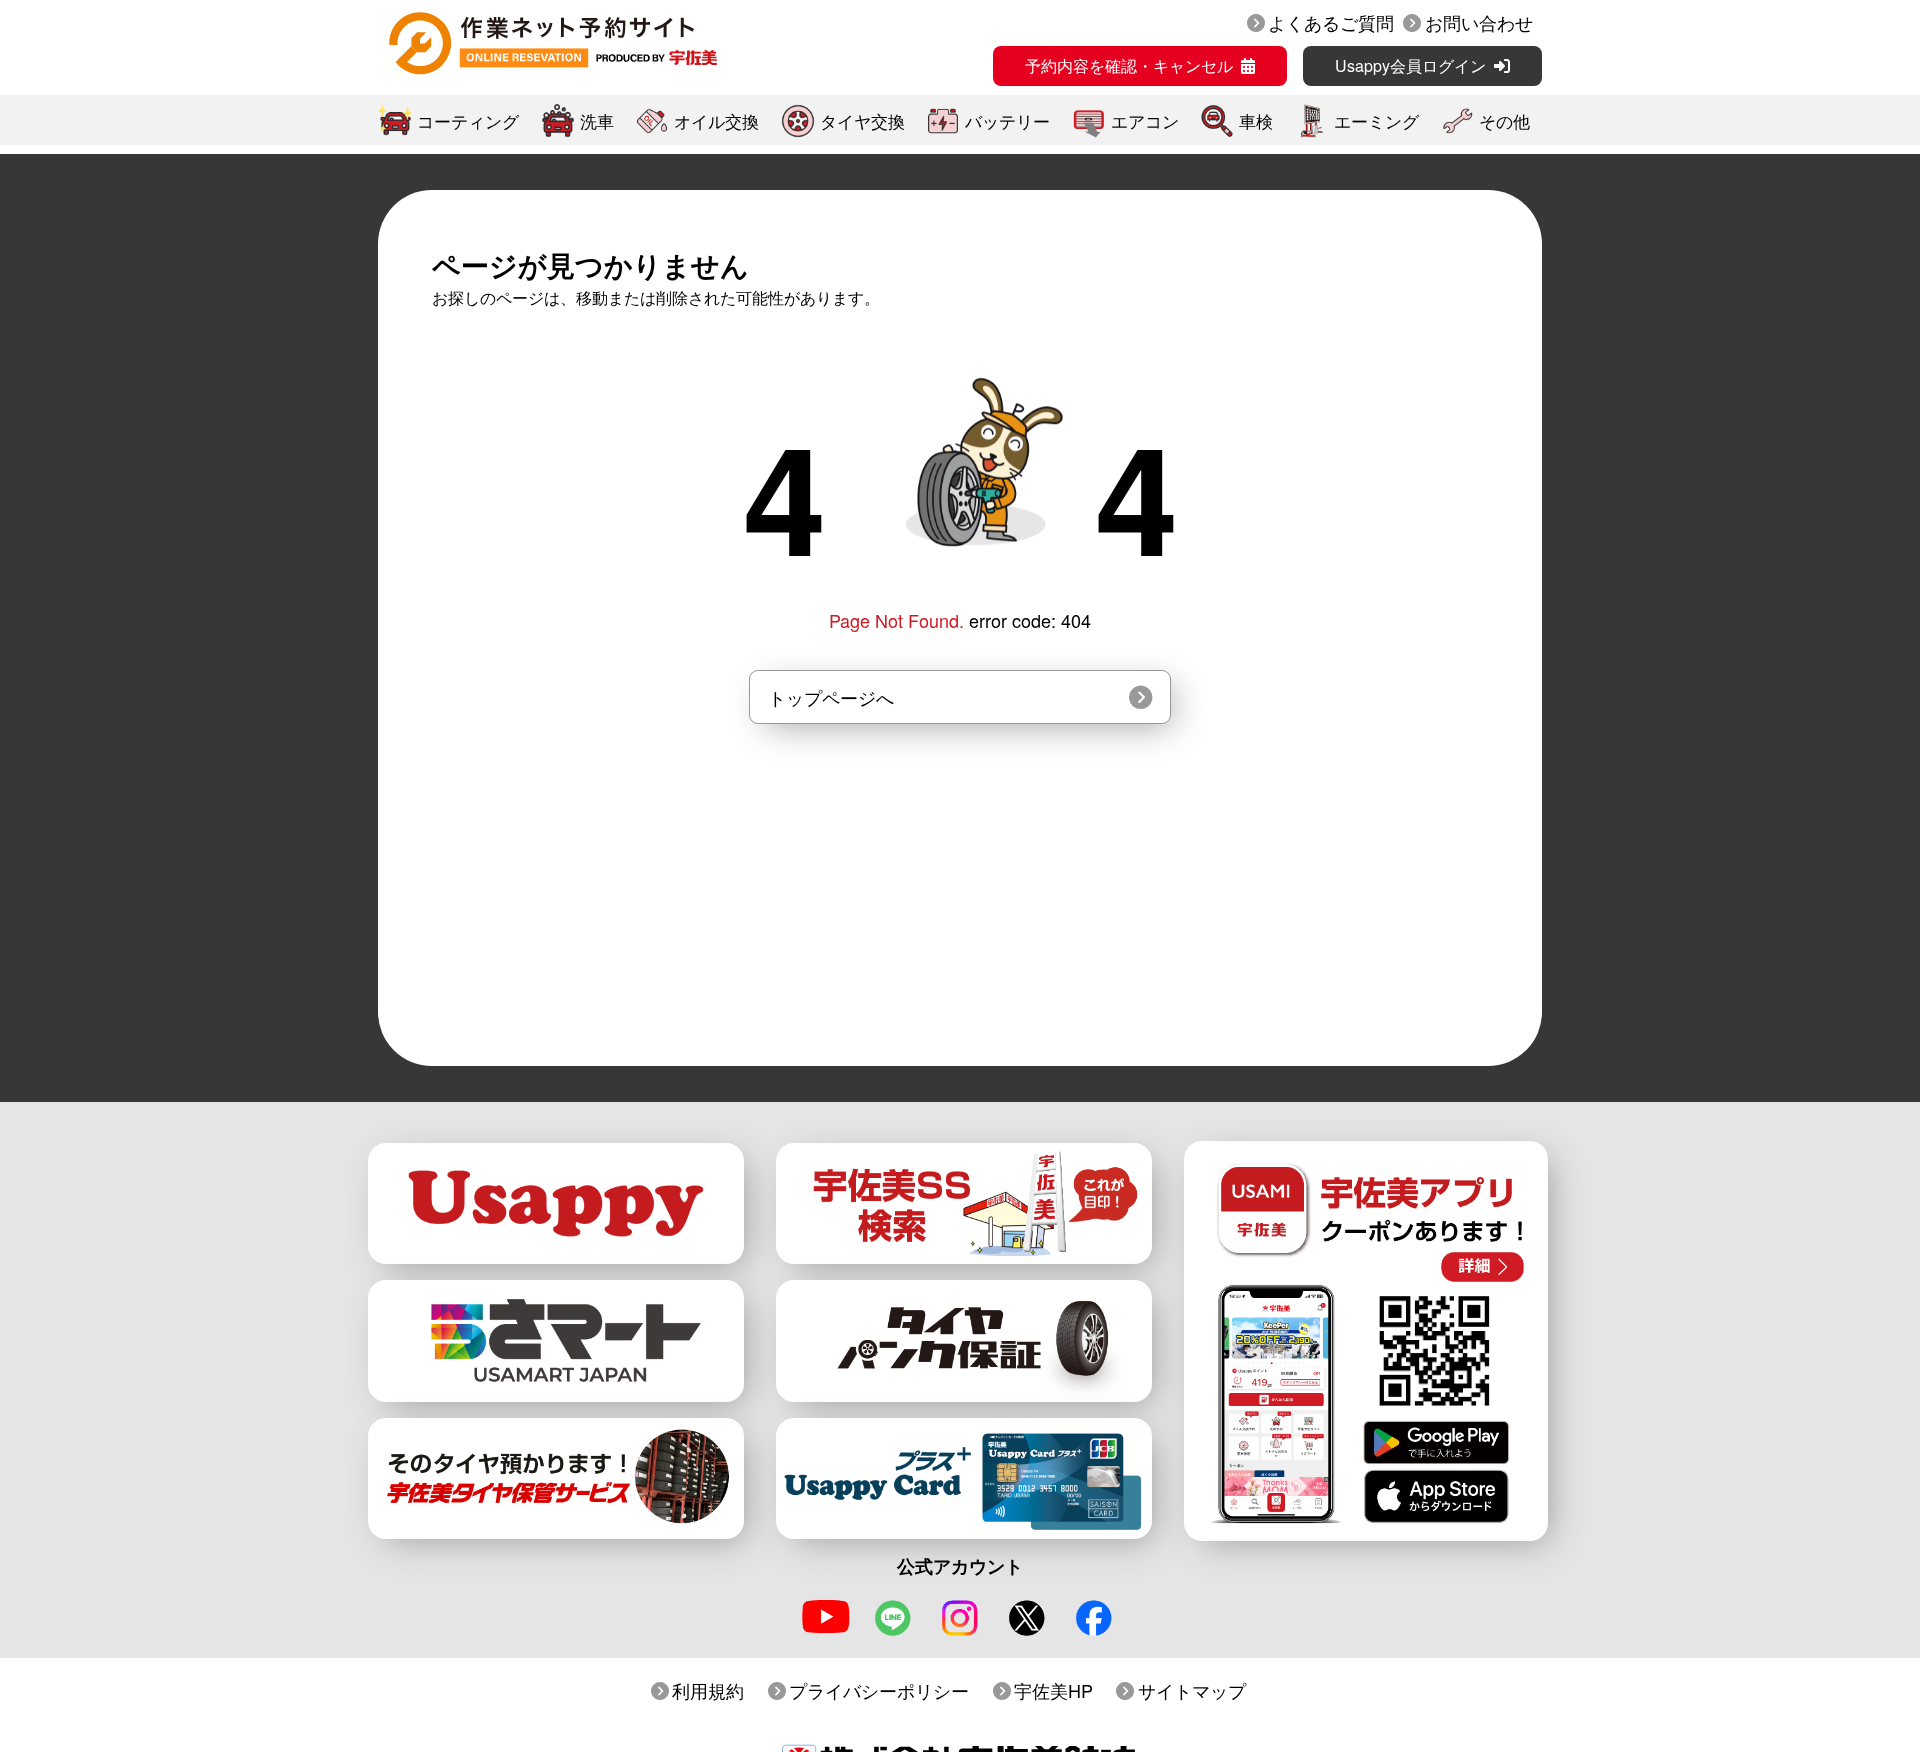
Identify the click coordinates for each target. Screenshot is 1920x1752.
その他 (1504, 120)
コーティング (468, 120)
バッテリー (1007, 120)
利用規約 (708, 1690)
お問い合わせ (1479, 22)
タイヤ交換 (862, 120)
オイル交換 (716, 120)
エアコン (1145, 120)
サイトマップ (1192, 1690)
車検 (1256, 120)
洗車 (597, 120)
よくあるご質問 (1331, 22)
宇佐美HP (1053, 1690)
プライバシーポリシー (879, 1690)
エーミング (1376, 120)
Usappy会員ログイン (1410, 65)
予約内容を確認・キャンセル (1129, 65)
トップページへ (831, 697)
